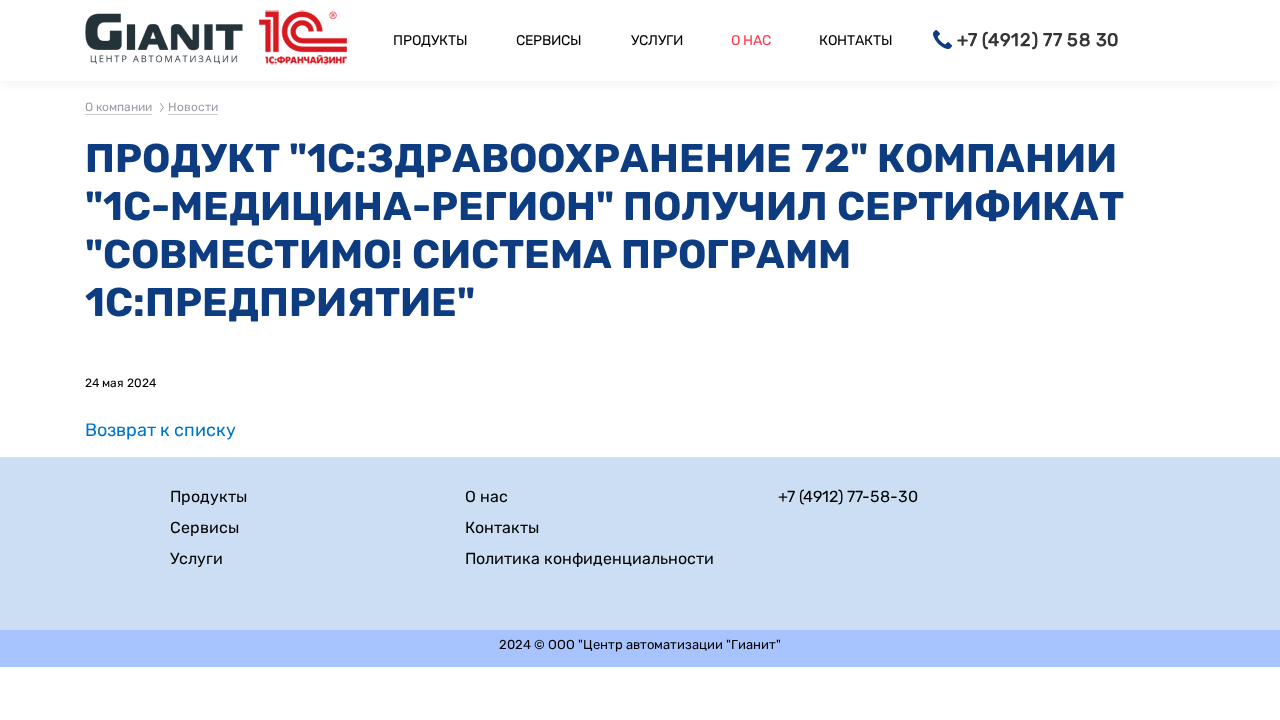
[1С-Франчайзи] (303, 40)
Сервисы (549, 40)
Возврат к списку (160, 430)
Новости (193, 107)
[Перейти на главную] (164, 40)
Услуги (657, 40)
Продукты (430, 40)
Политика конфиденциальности (589, 558)
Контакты (856, 40)
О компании (118, 107)
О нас (751, 40)
